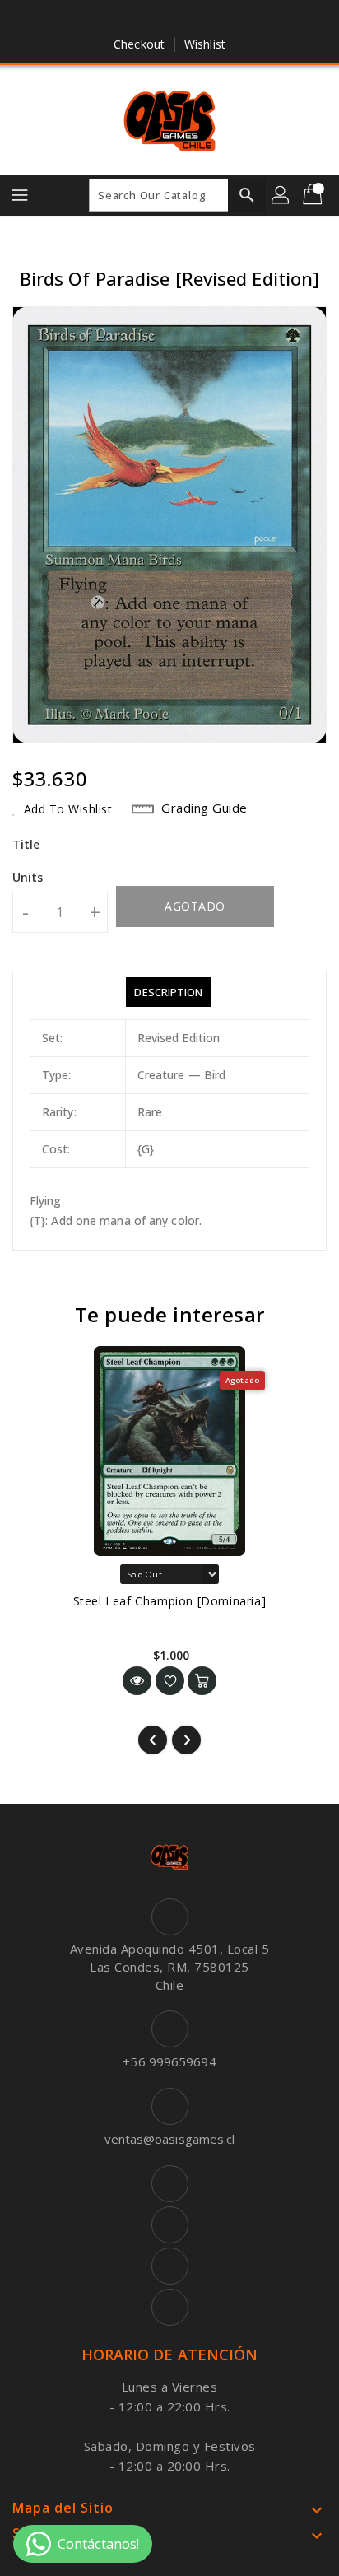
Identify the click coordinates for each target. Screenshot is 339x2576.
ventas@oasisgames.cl (170, 2139)
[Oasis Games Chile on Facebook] (123, 19)
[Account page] (281, 195)
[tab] (168, 992)
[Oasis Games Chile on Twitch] (216, 19)
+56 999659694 (169, 2061)
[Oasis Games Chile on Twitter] (154, 19)
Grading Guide (204, 808)
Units (28, 878)
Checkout (139, 44)
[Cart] (314, 195)
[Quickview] (137, 1681)
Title (26, 844)
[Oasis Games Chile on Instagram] (185, 19)
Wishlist (205, 44)
